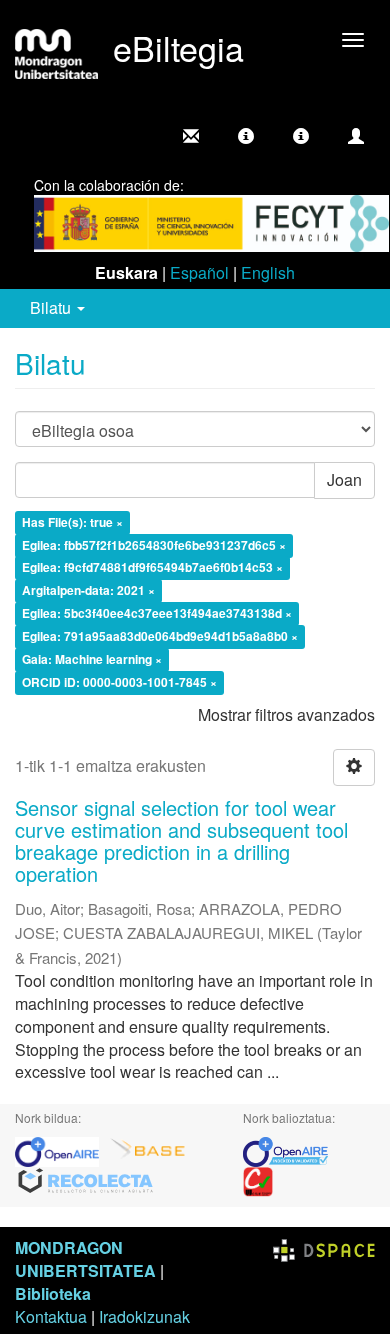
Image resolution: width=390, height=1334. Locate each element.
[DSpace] (324, 1247)
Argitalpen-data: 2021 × (88, 591)
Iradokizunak (144, 1316)
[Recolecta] (86, 1180)
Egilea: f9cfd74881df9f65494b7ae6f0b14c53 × (152, 568)
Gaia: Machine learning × (92, 659)
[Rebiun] (258, 1180)
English (268, 272)
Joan (344, 479)
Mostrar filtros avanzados (286, 714)
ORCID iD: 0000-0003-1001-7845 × (119, 682)
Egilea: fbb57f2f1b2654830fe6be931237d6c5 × (154, 545)
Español (199, 272)
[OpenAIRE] (62, 1150)
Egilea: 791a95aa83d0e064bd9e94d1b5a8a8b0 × (160, 636)
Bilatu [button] (52, 307)
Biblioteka (53, 1293)
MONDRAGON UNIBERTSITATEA (85, 1259)
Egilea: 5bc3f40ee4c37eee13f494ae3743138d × (157, 614)
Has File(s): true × (72, 522)
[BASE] (148, 1150)
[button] (246, 136)
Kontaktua (51, 1316)
